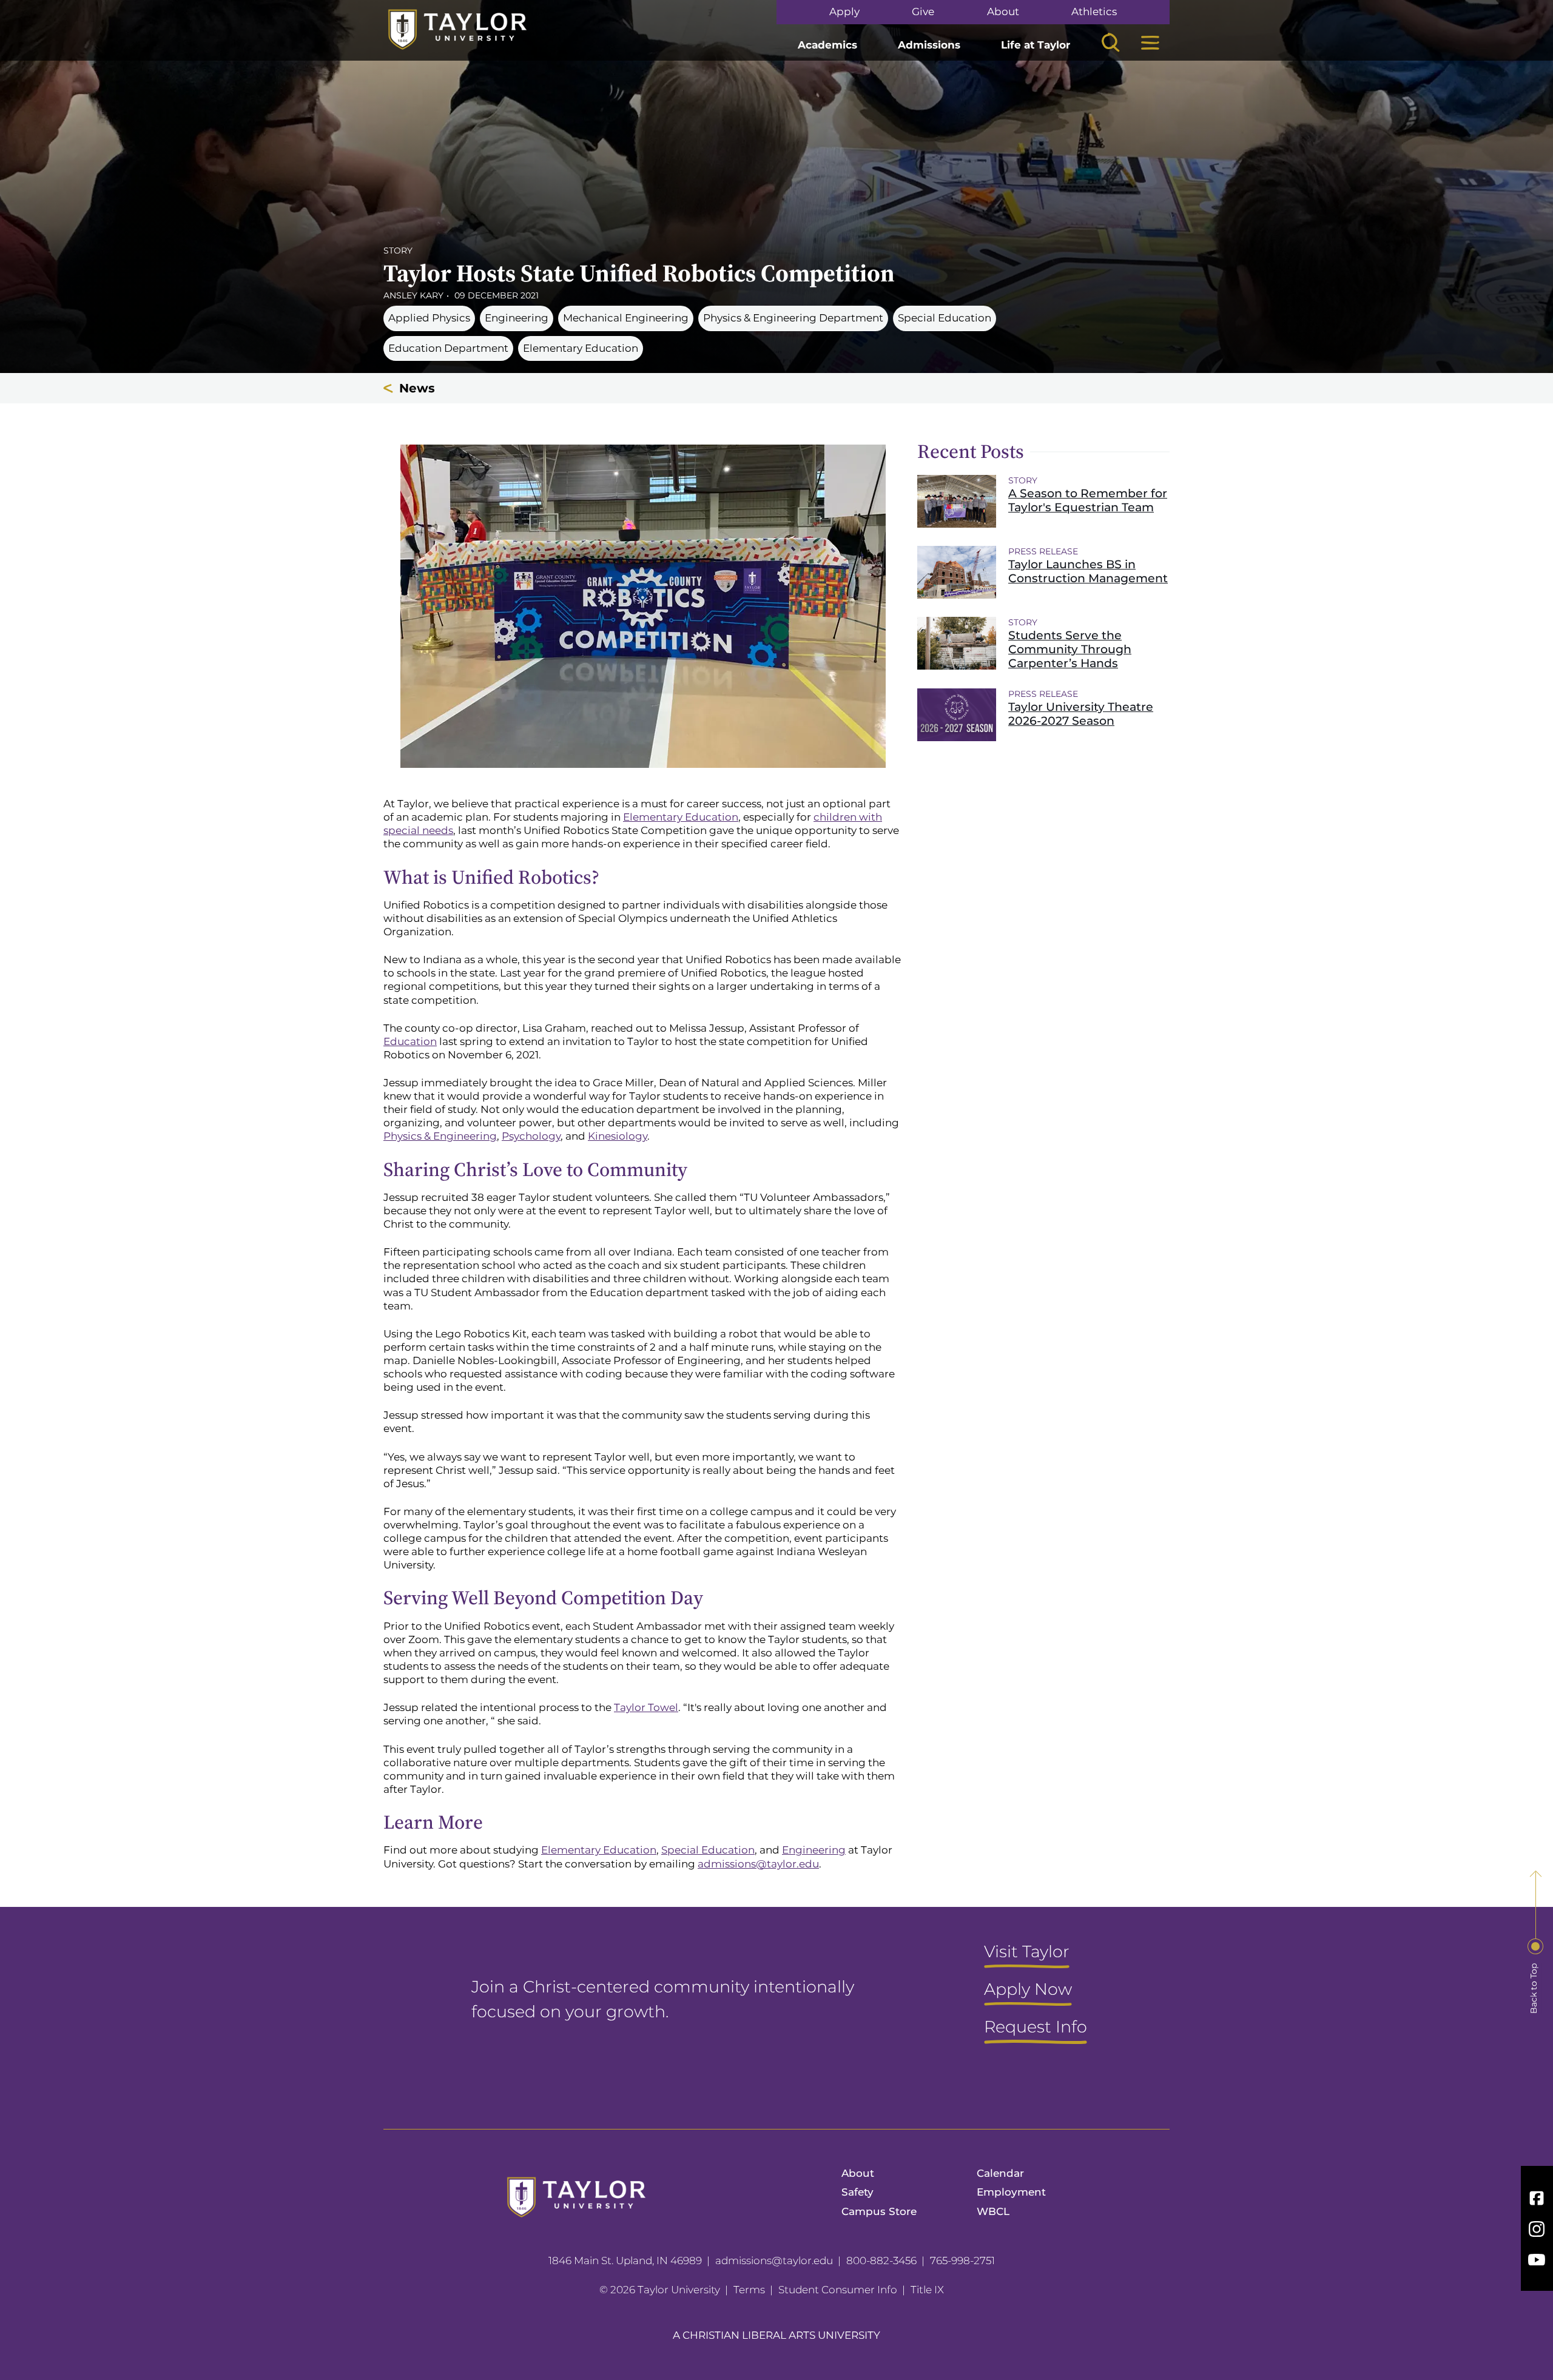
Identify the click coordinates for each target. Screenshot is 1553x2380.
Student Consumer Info (838, 2290)
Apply (844, 12)
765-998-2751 (962, 2261)
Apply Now (1028, 1990)
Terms (749, 2290)
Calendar (1000, 2173)
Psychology (531, 1136)
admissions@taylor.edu (758, 1864)
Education (410, 1041)
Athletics (1094, 12)
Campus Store (879, 2211)
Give (923, 12)
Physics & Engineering (440, 1136)
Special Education (945, 318)
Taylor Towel (646, 1707)
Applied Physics (429, 318)
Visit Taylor (1027, 1952)
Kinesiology (618, 1136)
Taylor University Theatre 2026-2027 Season (1081, 714)
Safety (857, 2192)
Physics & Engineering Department (793, 318)
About (1003, 12)
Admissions (929, 45)
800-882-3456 (881, 2261)
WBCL (993, 2211)
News (417, 388)
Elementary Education (581, 348)
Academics (827, 45)
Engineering (517, 318)
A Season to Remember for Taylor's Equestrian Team (1088, 500)
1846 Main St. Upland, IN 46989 (625, 2261)
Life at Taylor (1036, 45)
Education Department (448, 348)
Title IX (927, 2290)
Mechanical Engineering (626, 318)
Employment (1011, 2192)
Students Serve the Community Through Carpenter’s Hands (1070, 649)
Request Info (1036, 2028)
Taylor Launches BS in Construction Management (1088, 571)
